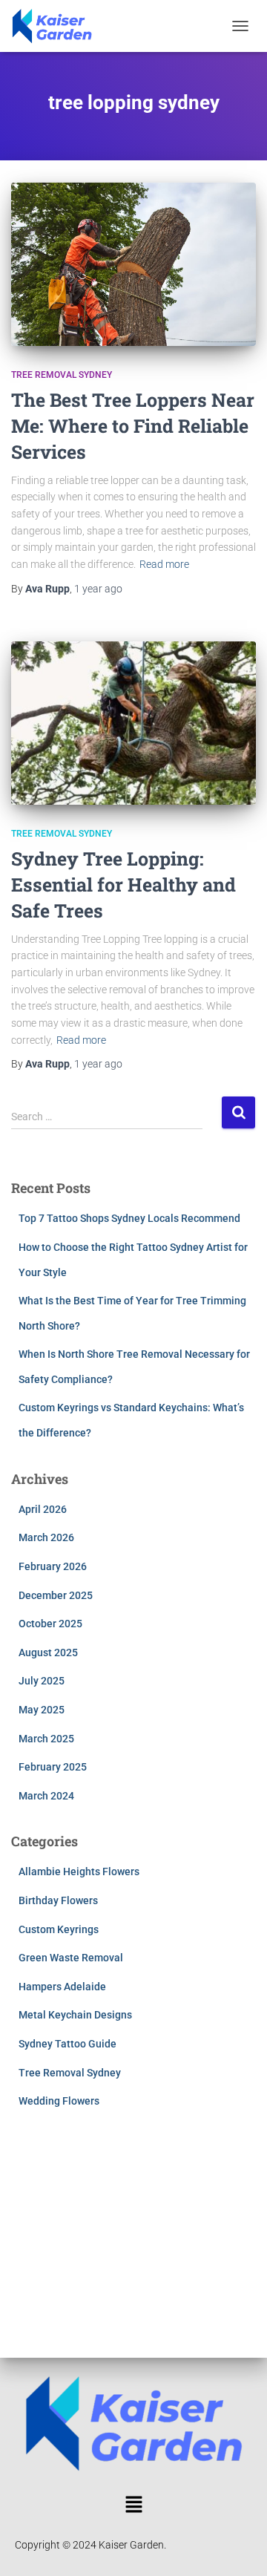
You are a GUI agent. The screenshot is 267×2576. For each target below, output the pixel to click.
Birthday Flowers (58, 1900)
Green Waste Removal (71, 1958)
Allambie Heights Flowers (79, 1871)
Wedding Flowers (59, 2101)
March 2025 (46, 1739)
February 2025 (53, 1767)
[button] (133, 2505)
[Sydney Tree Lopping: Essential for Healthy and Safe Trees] (133, 723)
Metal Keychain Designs (75, 2015)
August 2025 (48, 1653)
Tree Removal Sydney (62, 375)
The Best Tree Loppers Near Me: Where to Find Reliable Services (133, 426)
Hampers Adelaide (62, 1987)
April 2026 (43, 1509)
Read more (164, 564)
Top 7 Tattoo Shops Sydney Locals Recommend (129, 1218)
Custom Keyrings (59, 1929)
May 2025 (42, 1710)
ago (98, 589)
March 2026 (46, 1537)
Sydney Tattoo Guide (67, 2044)
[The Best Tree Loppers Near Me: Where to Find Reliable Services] (133, 264)
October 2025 (50, 1624)
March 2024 (46, 1796)
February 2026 (53, 1566)
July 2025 (42, 1681)
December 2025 (56, 1595)
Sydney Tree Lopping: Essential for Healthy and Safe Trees (123, 885)
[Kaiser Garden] (57, 26)
